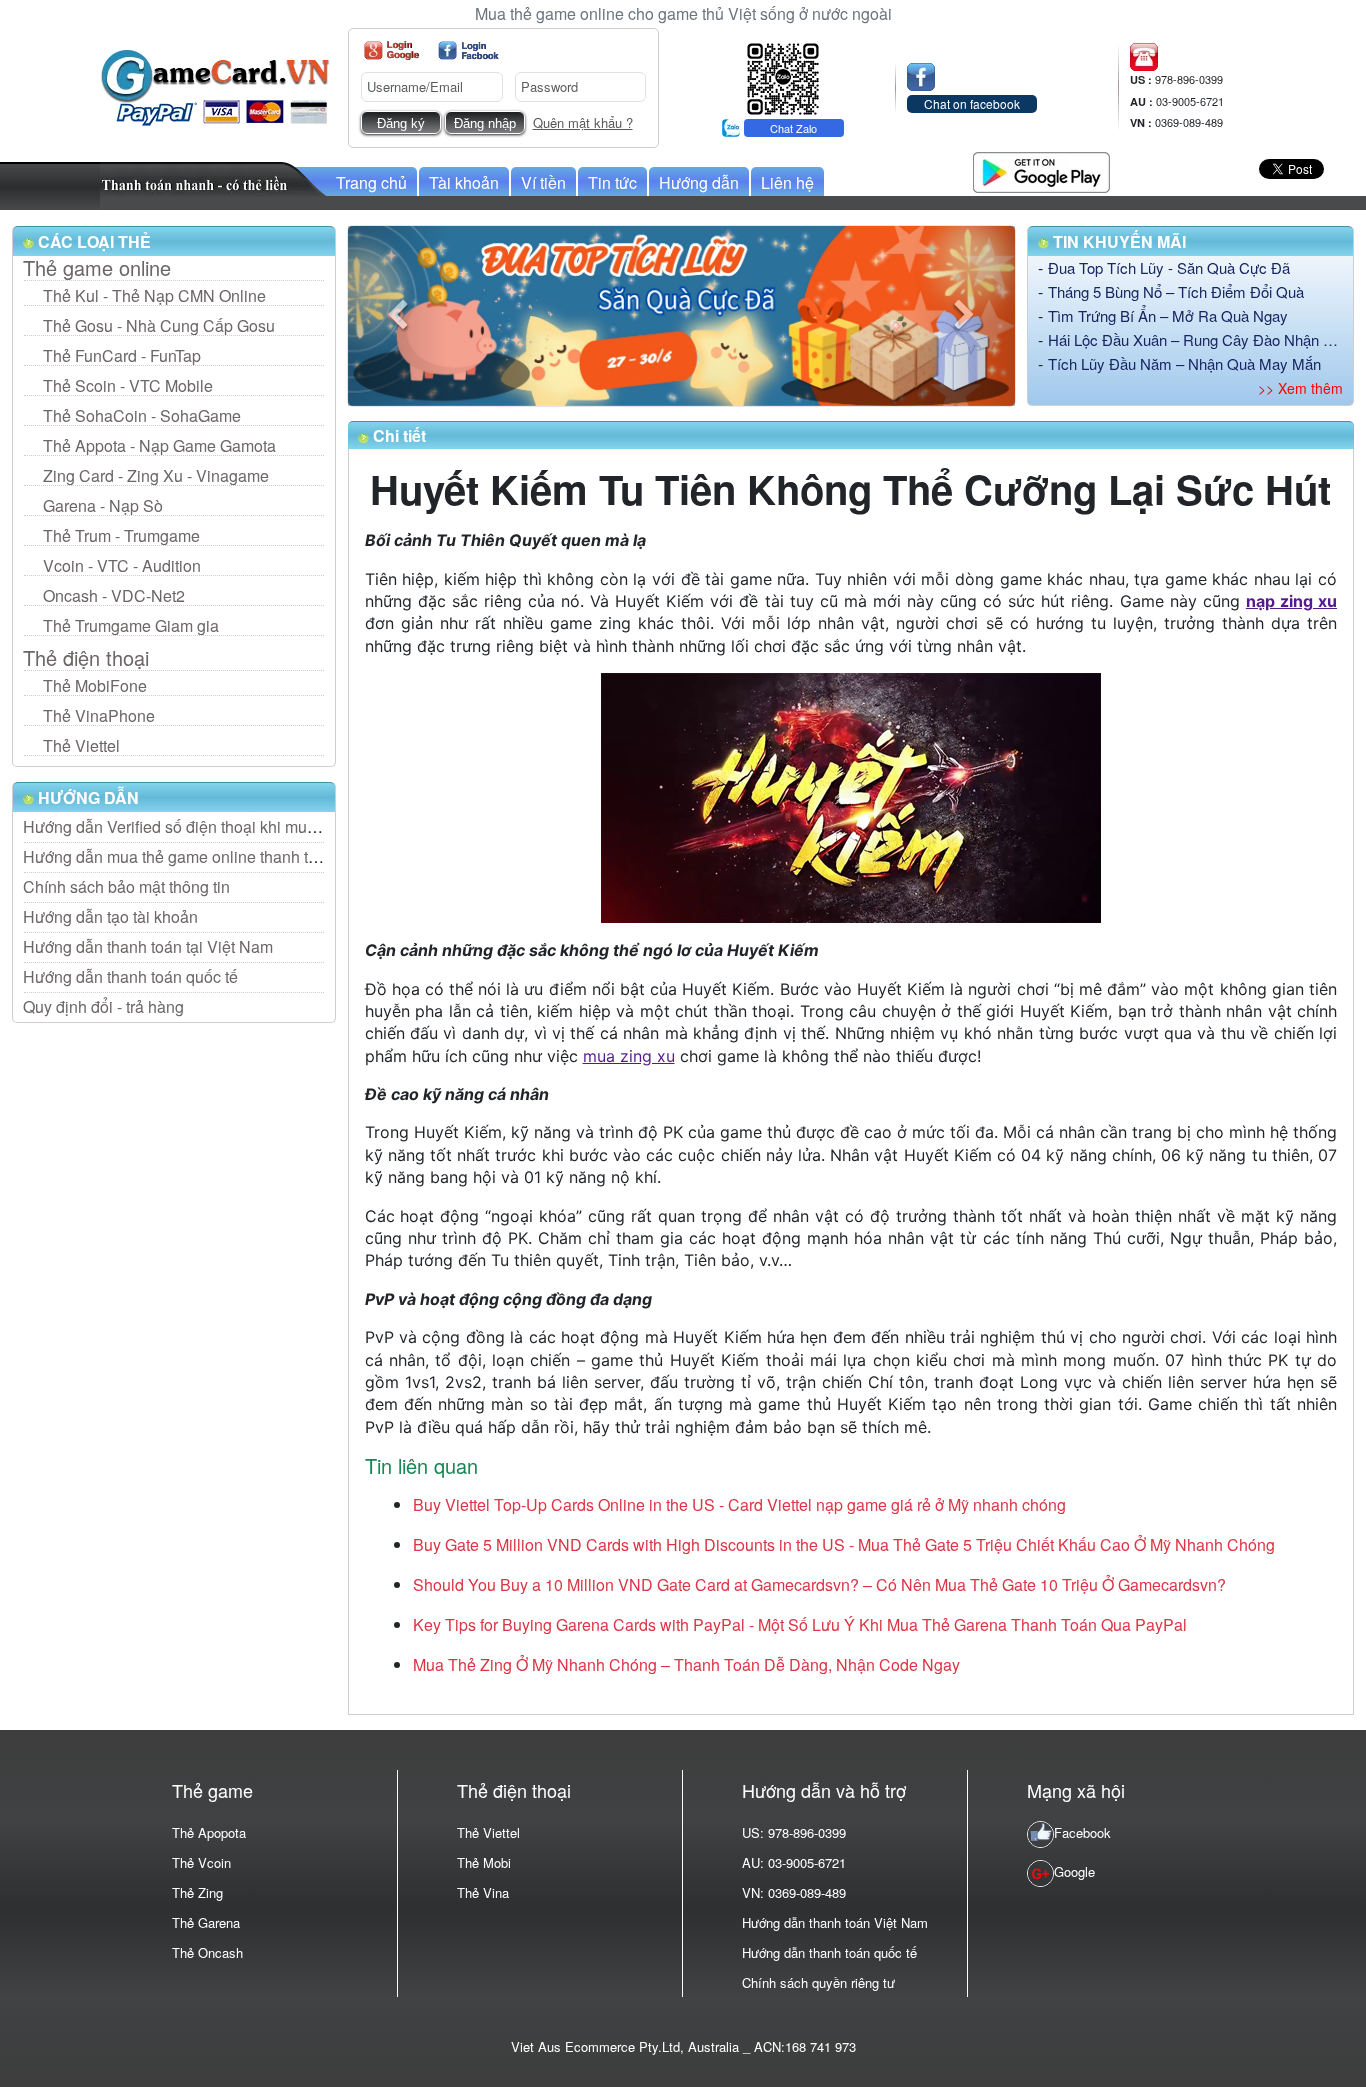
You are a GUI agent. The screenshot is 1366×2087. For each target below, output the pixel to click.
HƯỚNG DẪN (86, 797)
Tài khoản (464, 182)
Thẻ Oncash (207, 1952)
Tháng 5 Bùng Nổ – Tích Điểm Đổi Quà (1176, 291)
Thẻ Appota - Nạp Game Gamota (159, 445)
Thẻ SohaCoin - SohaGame (142, 415)
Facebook (1082, 1832)
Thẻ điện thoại (86, 658)
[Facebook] (468, 50)
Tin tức (612, 182)
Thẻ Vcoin (201, 1862)
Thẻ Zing (197, 1892)
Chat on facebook (972, 103)
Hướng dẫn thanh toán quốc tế (130, 976)
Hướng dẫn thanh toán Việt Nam (835, 1922)
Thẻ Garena (206, 1922)
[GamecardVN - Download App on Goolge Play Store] (1041, 169)
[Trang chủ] (215, 85)
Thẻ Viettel (81, 745)
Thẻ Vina (483, 1892)
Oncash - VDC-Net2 (114, 595)
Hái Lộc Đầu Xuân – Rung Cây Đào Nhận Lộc (1196, 339)
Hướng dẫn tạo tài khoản (110, 916)
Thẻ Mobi (484, 1862)
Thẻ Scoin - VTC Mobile (128, 385)
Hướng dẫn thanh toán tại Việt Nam (148, 946)
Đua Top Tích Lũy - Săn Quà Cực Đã (1169, 267)
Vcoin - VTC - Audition (122, 565)
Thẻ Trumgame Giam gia (131, 625)
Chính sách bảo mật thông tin (126, 886)
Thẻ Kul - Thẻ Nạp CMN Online (154, 295)
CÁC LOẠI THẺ (92, 241)
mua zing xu (629, 1056)
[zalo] (783, 76)
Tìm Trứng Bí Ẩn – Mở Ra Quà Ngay (1168, 315)
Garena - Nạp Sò (103, 505)
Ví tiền (543, 182)
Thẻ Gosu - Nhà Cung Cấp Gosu (159, 325)
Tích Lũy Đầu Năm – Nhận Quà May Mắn (1184, 363)
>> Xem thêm (1300, 388)
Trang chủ (371, 182)
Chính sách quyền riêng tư (818, 1982)
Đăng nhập (485, 123)
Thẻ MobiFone (95, 685)
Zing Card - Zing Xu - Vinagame (156, 475)
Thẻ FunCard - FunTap (122, 355)
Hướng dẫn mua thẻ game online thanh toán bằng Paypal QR (240, 856)
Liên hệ (787, 182)
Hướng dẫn (699, 182)
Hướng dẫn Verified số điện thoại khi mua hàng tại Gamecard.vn (249, 826)
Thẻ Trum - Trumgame (121, 535)
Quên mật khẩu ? (583, 122)
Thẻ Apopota (209, 1832)
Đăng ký (401, 123)
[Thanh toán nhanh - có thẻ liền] (214, 183)
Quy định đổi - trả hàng (103, 1006)
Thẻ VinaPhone (99, 715)
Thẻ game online (97, 268)
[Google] (391, 50)
